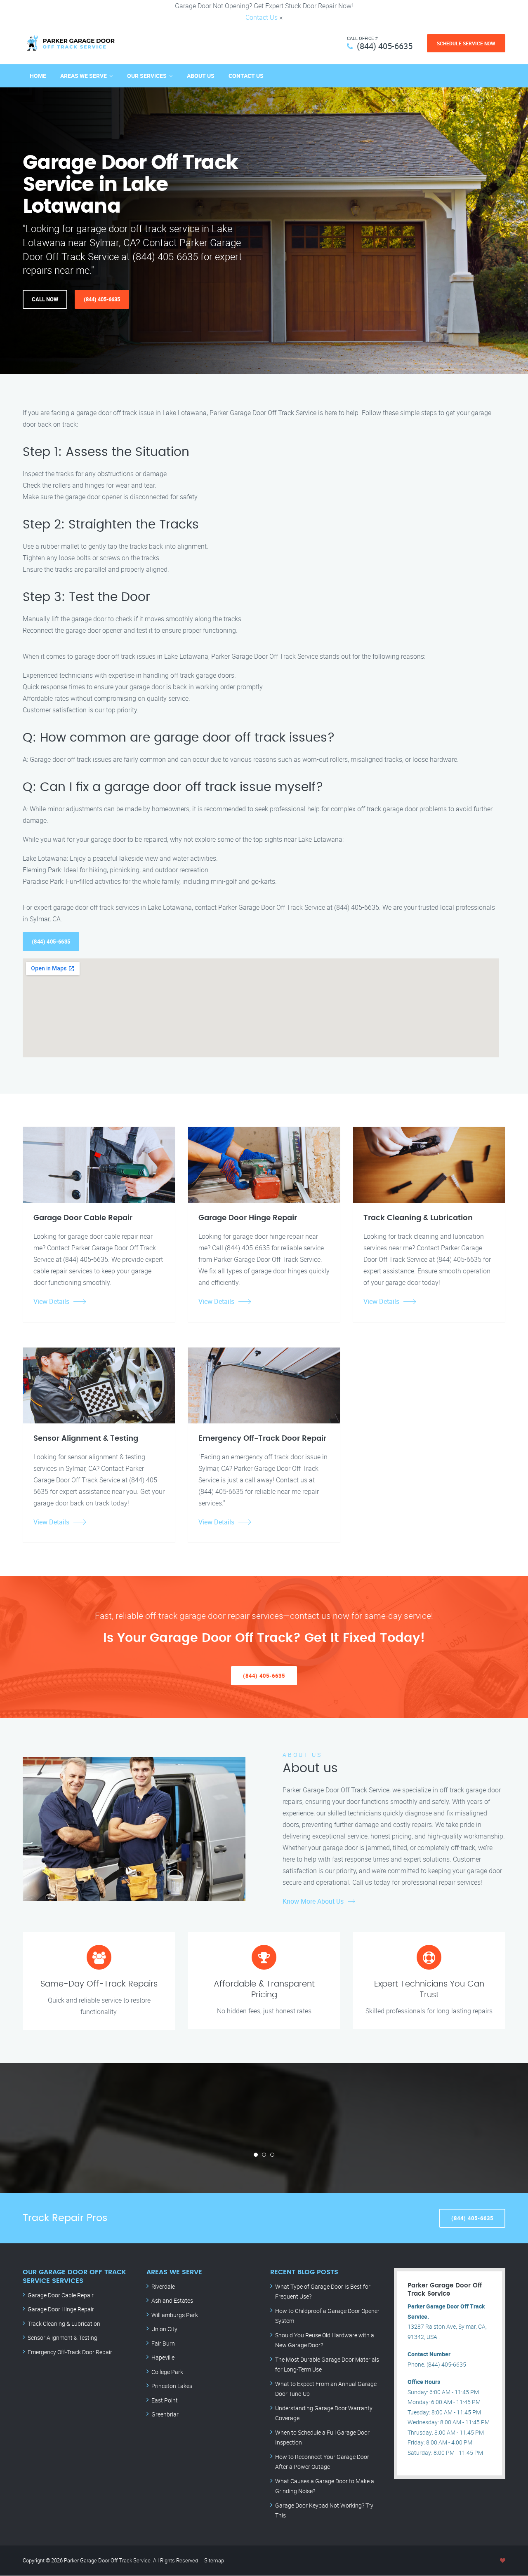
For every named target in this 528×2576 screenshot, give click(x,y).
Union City (164, 2329)
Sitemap (214, 2560)
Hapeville (163, 2357)
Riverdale (163, 2286)
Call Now (45, 299)
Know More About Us (313, 1901)
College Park (167, 2372)
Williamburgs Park (175, 2315)
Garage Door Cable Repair (61, 2295)
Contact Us (262, 17)
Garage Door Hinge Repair (61, 2309)
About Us (201, 76)
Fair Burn (163, 2343)
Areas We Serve (84, 76)
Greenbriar (165, 2414)
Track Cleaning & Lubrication (64, 2324)
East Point (165, 2400)
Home (38, 76)
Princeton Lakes (172, 2386)
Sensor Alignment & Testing (62, 2338)
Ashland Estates (172, 2300)
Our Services (147, 76)
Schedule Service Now (466, 43)
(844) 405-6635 (385, 46)
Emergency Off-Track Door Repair (70, 2352)
